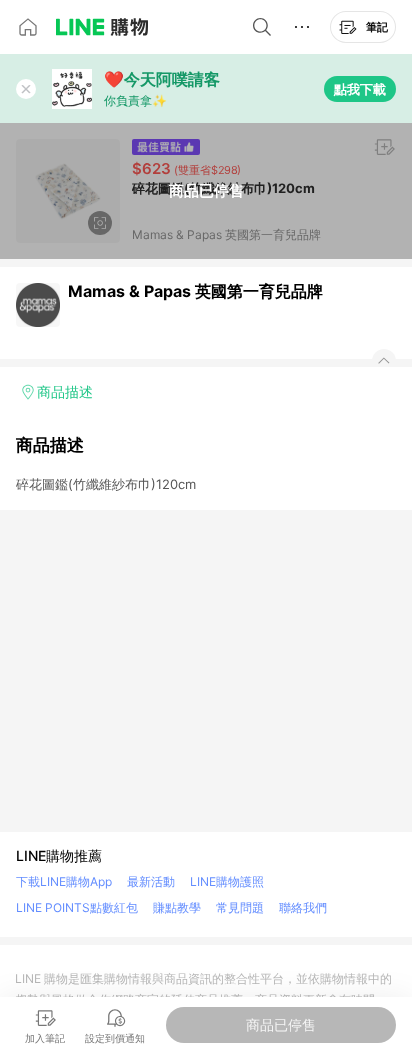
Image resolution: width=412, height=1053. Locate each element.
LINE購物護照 (227, 881)
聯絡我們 (303, 907)
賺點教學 (177, 907)
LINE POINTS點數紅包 (77, 907)
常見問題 (240, 907)
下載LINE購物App (64, 881)
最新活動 (151, 881)
